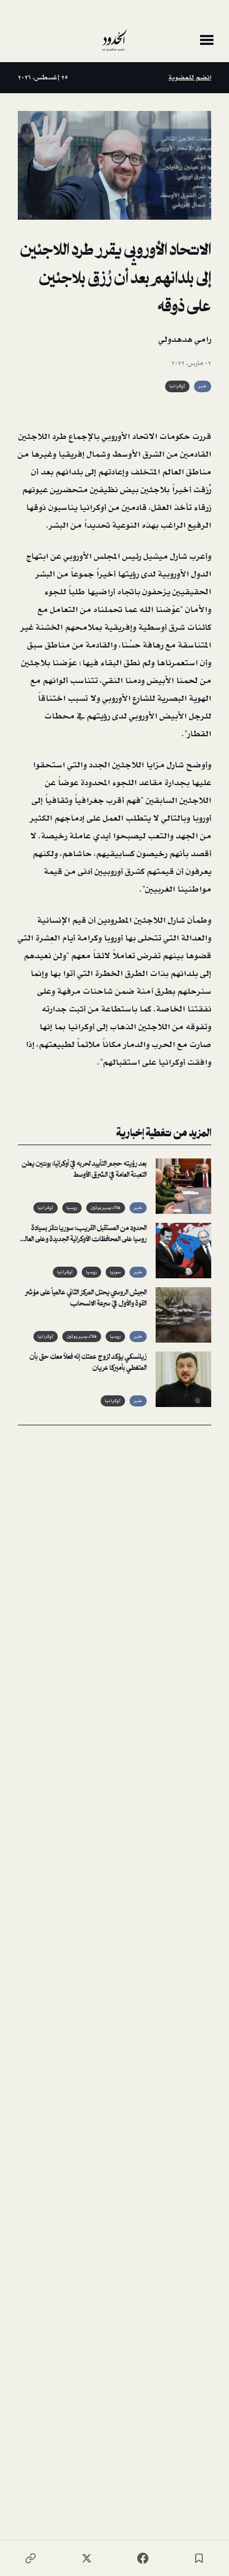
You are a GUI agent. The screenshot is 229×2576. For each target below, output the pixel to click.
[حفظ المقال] (199, 2558)
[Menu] (207, 40)
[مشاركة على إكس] (87, 2558)
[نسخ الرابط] (31, 2558)
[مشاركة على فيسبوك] (143, 2558)
